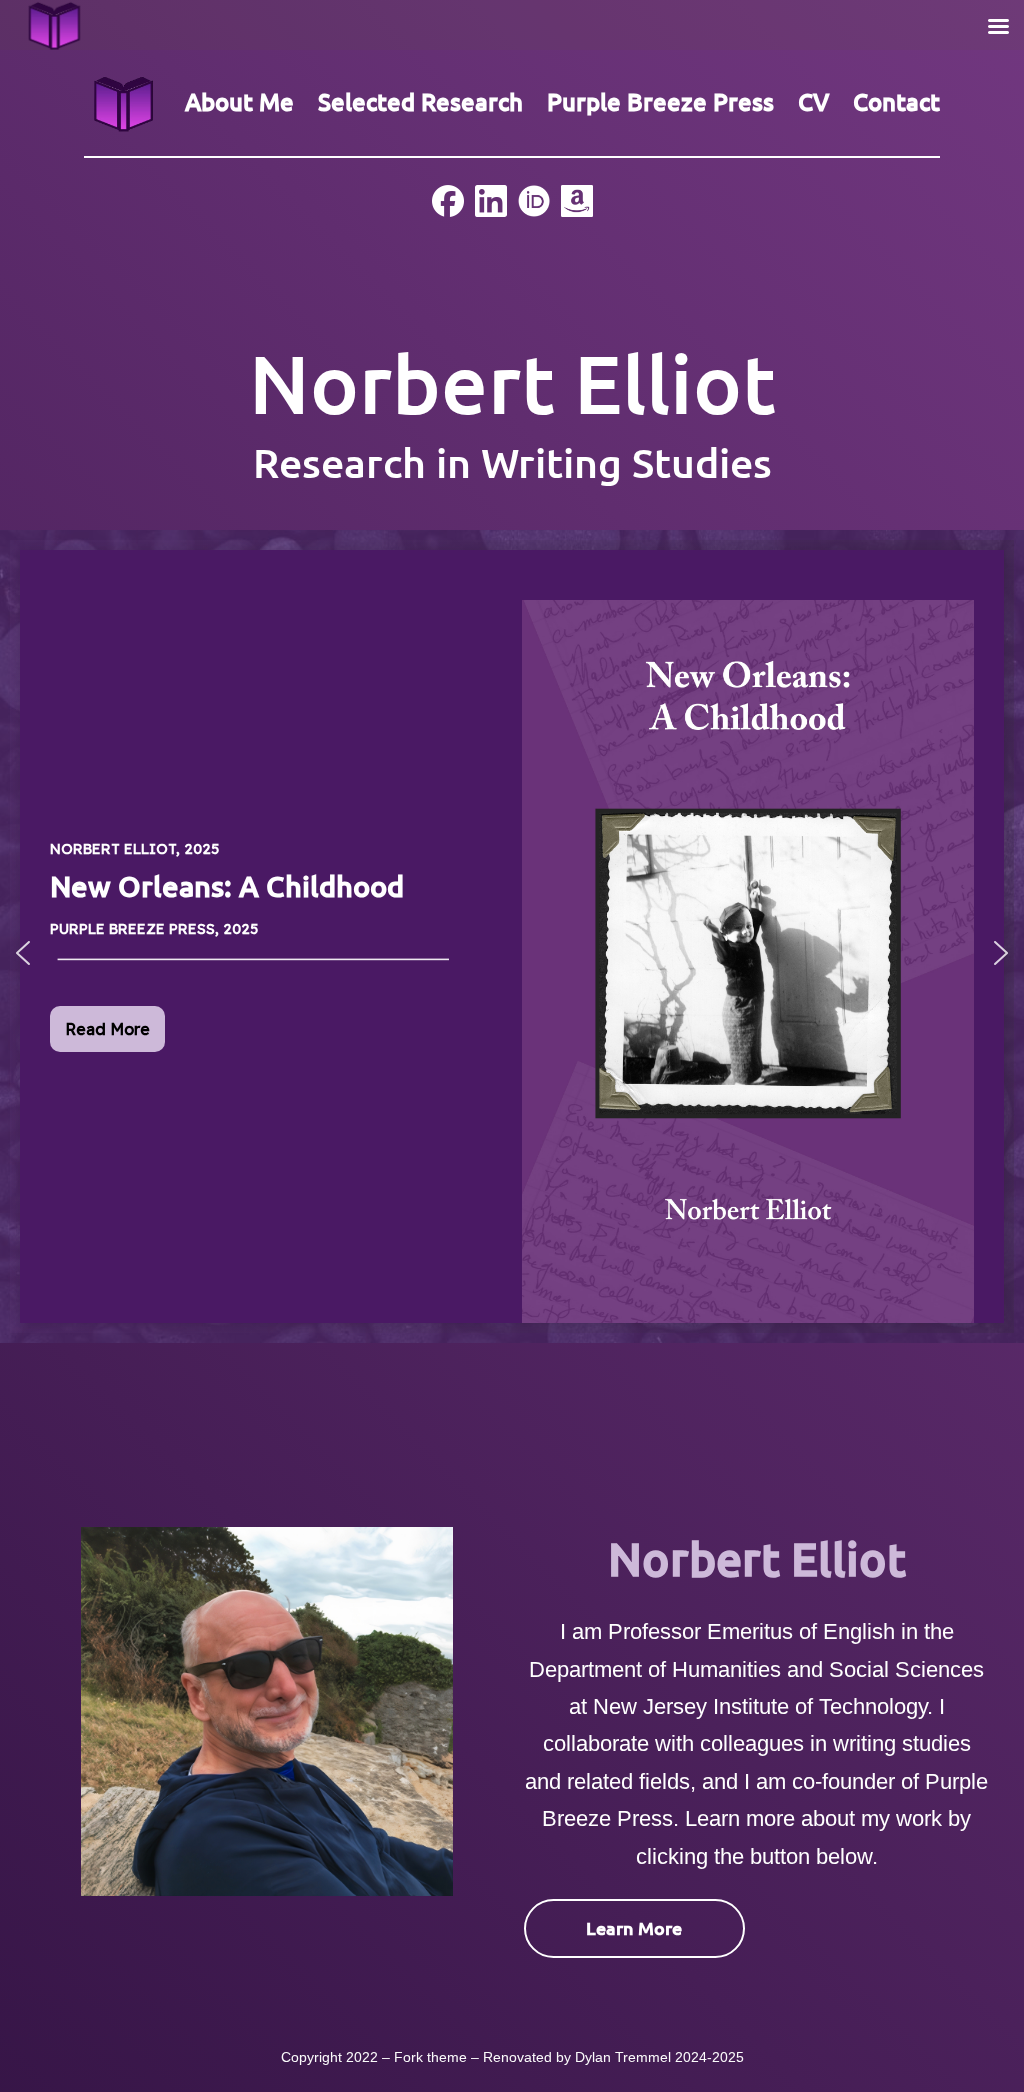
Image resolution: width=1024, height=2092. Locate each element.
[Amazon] (577, 198)
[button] (23, 953)
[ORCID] (534, 198)
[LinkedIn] (491, 198)
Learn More (634, 1927)
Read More (107, 1029)
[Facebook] (448, 198)
